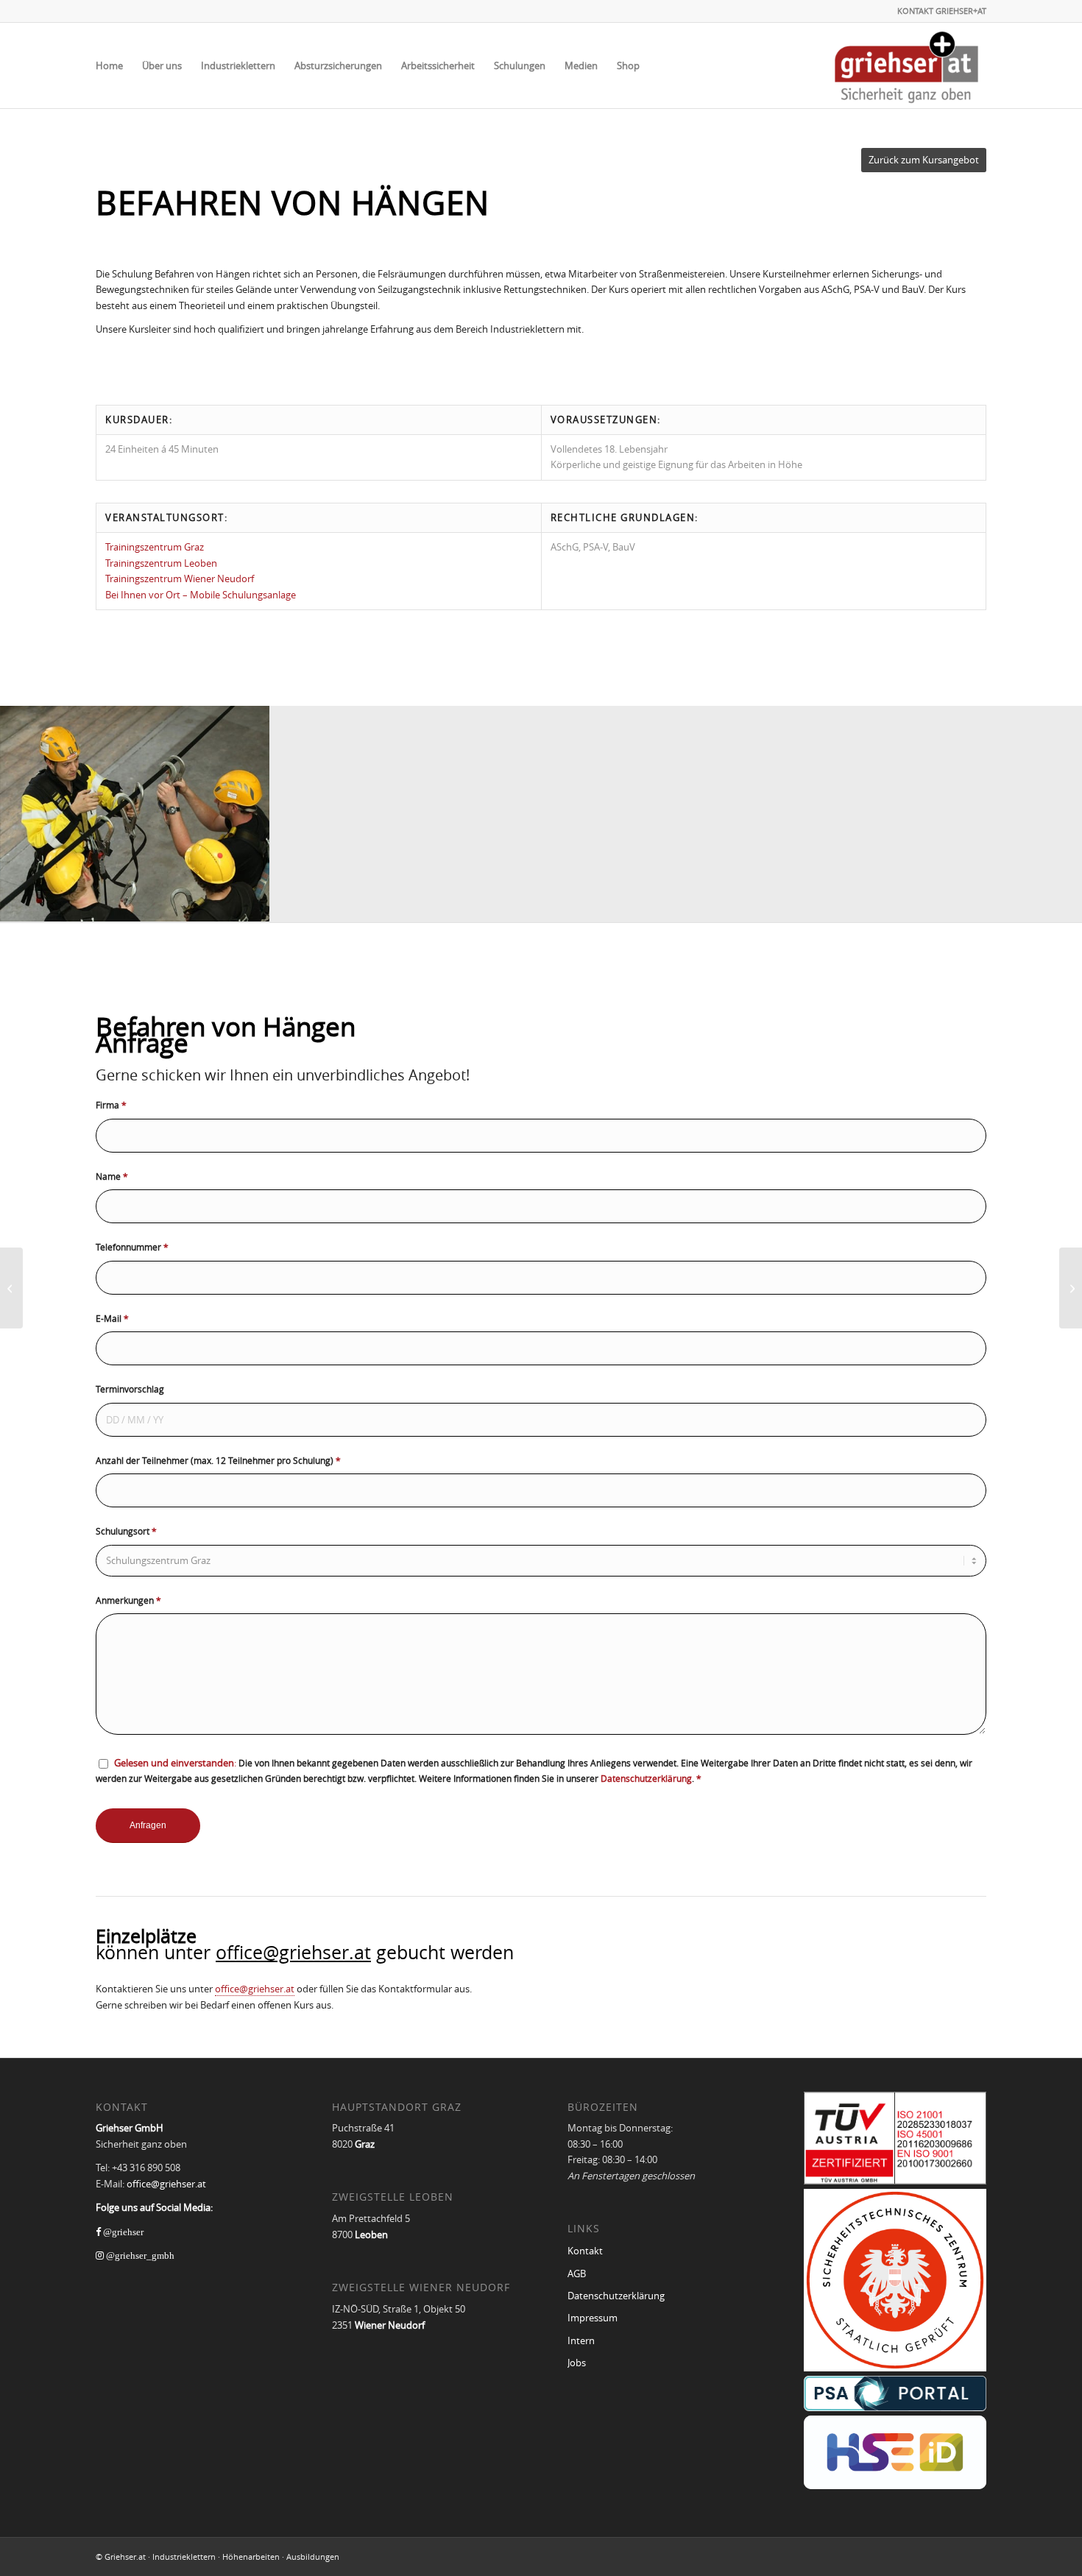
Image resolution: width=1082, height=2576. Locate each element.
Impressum (593, 2318)
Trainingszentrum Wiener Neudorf (180, 578)
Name (112, 1176)
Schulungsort (126, 1531)
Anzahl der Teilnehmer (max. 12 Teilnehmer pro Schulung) (218, 1460)
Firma (111, 1105)
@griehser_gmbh (139, 2255)
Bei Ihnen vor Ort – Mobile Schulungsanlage (201, 595)
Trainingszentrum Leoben (161, 563)
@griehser (122, 2232)
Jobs (577, 2363)
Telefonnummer (132, 1247)
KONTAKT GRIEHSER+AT (942, 11)
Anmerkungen (128, 1600)
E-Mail (112, 1318)
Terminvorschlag (130, 1389)
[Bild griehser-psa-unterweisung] (135, 814)
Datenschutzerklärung (646, 1778)
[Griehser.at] (906, 66)
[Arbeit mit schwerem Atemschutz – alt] (1071, 1288)
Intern (581, 2340)
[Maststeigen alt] (11, 1288)
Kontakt (585, 2251)
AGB (577, 2274)
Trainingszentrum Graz (155, 547)
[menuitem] (109, 66)
